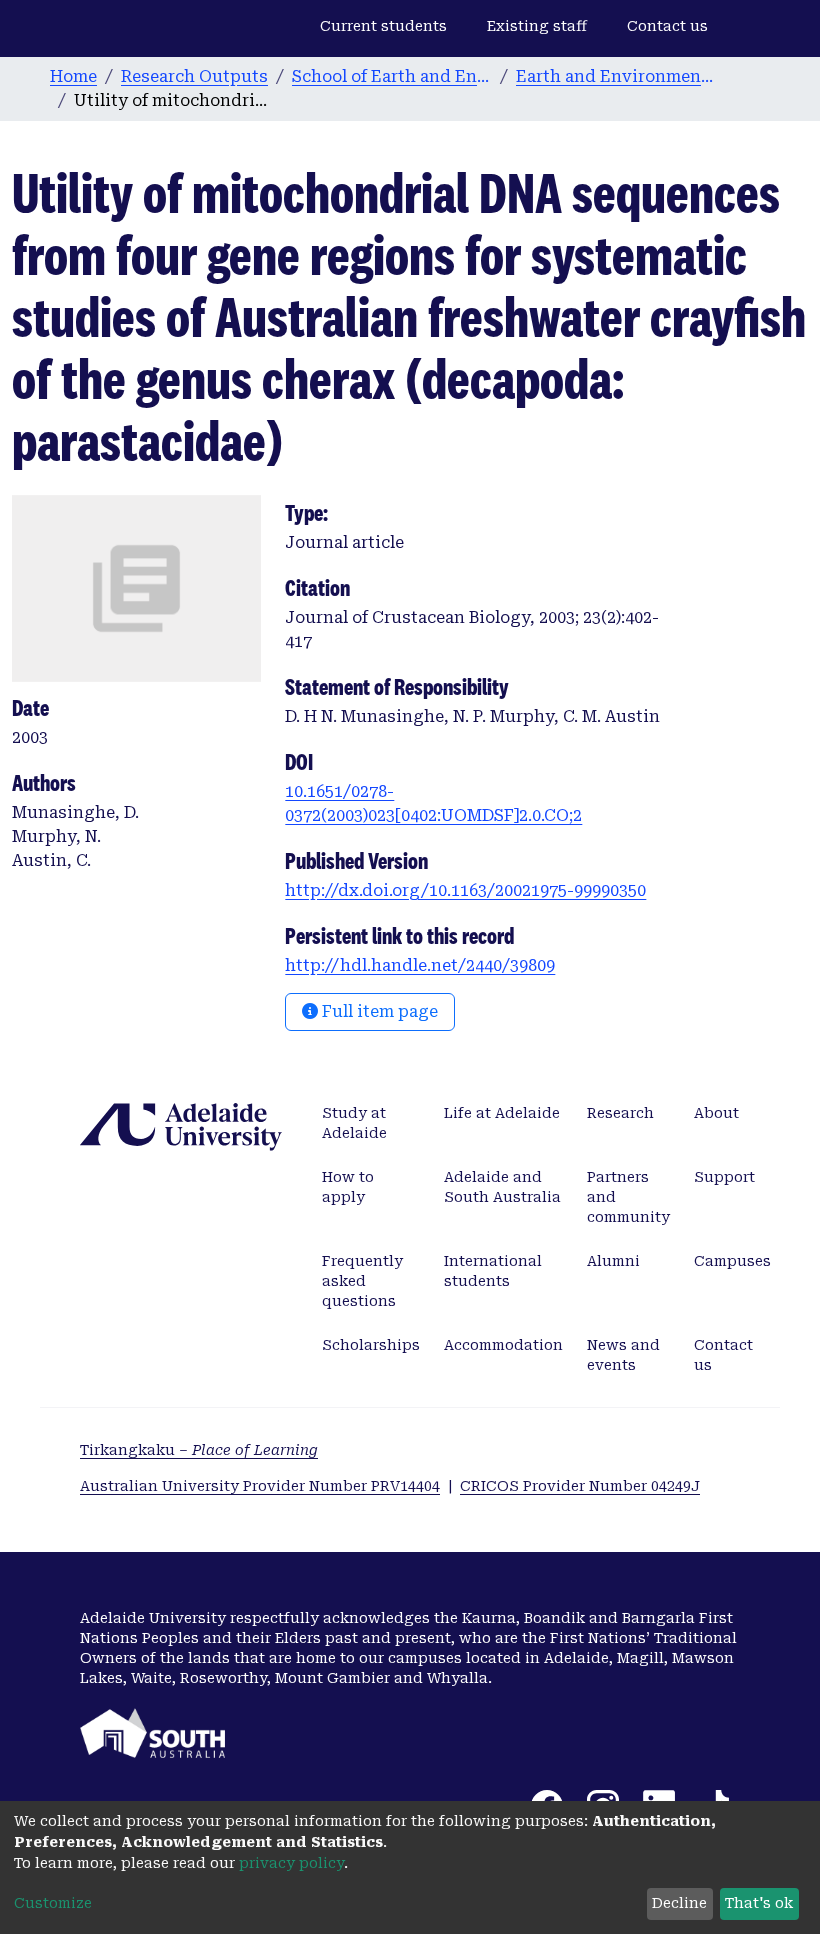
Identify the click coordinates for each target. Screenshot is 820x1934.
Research (620, 1113)
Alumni (613, 1261)
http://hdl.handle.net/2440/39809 (420, 965)
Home (73, 76)
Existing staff (537, 26)
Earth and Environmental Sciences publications (616, 76)
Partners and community (628, 1197)
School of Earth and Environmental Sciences (392, 76)
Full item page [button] (378, 1011)
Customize (53, 1903)
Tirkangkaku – (199, 1450)
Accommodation (503, 1345)
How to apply (348, 1187)
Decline (679, 1903)
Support (724, 1177)
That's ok (759, 1903)
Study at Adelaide (354, 1123)
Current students (383, 26)
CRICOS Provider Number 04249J (580, 1486)
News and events (623, 1355)
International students (493, 1271)
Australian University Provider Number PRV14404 (260, 1486)
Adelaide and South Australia (502, 1187)
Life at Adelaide (502, 1113)
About (716, 1113)
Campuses (732, 1261)
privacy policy (291, 1863)
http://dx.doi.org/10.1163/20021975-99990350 (465, 890)
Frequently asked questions (362, 1281)
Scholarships (371, 1345)
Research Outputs (194, 76)
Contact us (667, 26)
